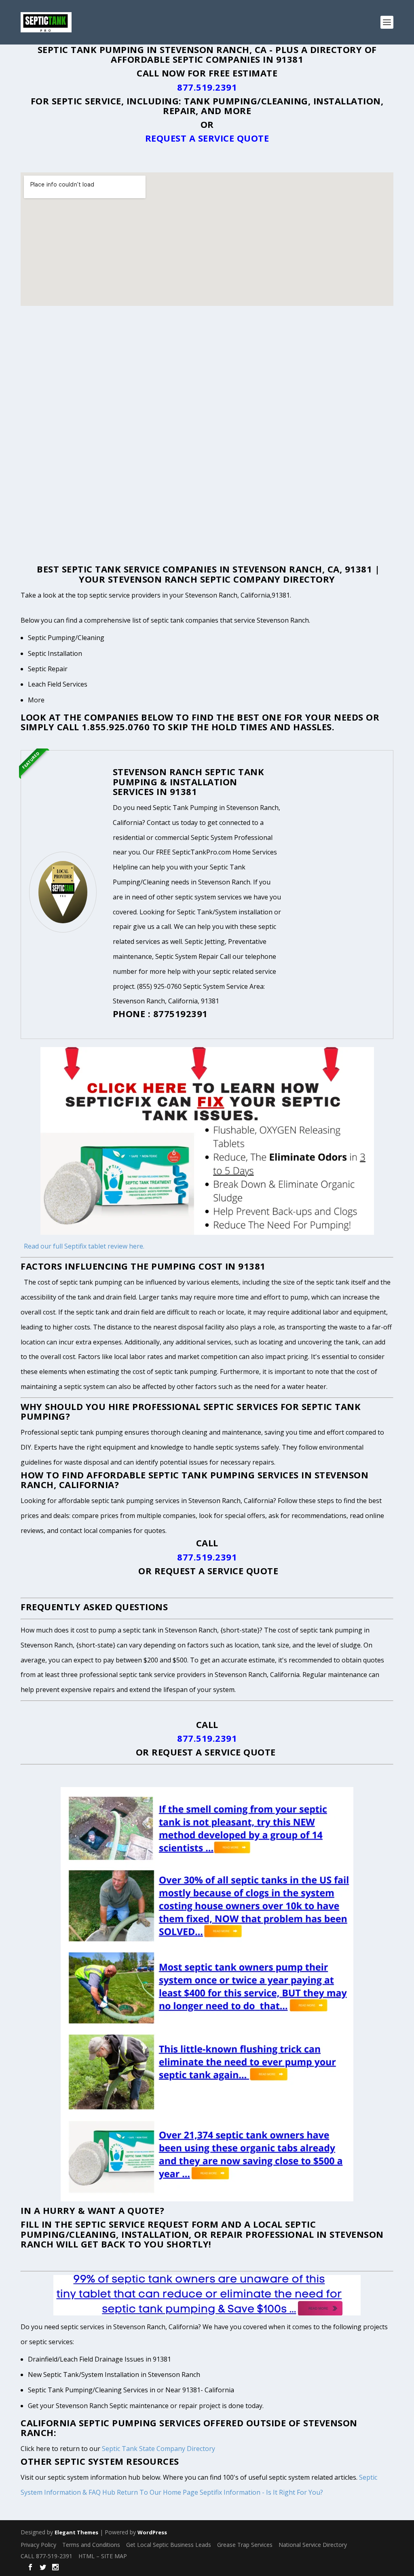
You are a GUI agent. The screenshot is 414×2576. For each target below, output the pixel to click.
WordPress (152, 2532)
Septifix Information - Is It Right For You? (261, 2492)
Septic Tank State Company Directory (158, 2449)
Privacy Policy (38, 2545)
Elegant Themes (76, 2532)
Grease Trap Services (245, 2545)
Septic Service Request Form (147, 2224)
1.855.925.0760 (116, 727)
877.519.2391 (207, 87)
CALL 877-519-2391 (46, 2556)
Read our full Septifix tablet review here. (84, 1246)
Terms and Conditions (91, 2545)
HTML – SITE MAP (103, 2556)
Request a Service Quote (207, 138)
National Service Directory (313, 2545)
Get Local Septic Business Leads (169, 2545)
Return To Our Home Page (157, 2492)
